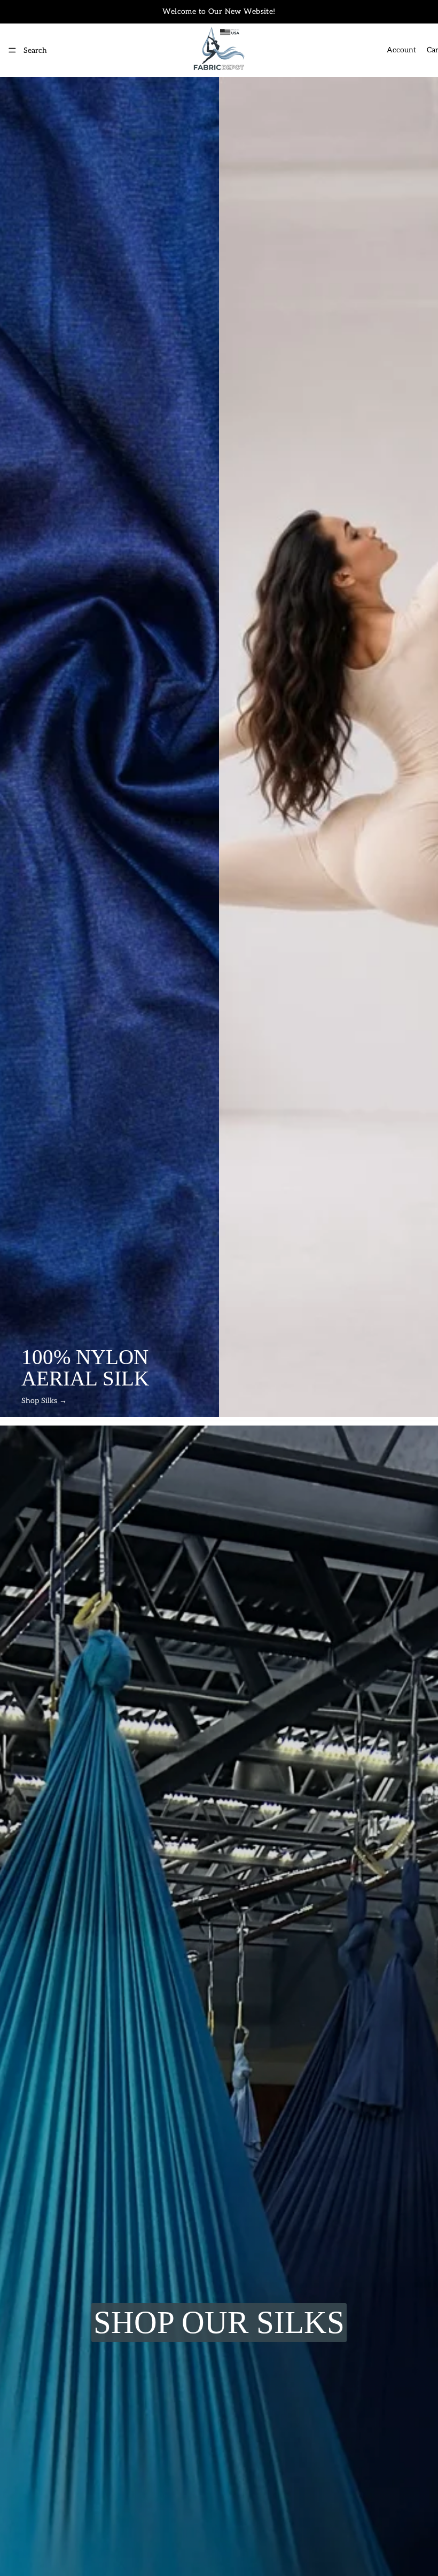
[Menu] (12, 50)
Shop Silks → (44, 1401)
